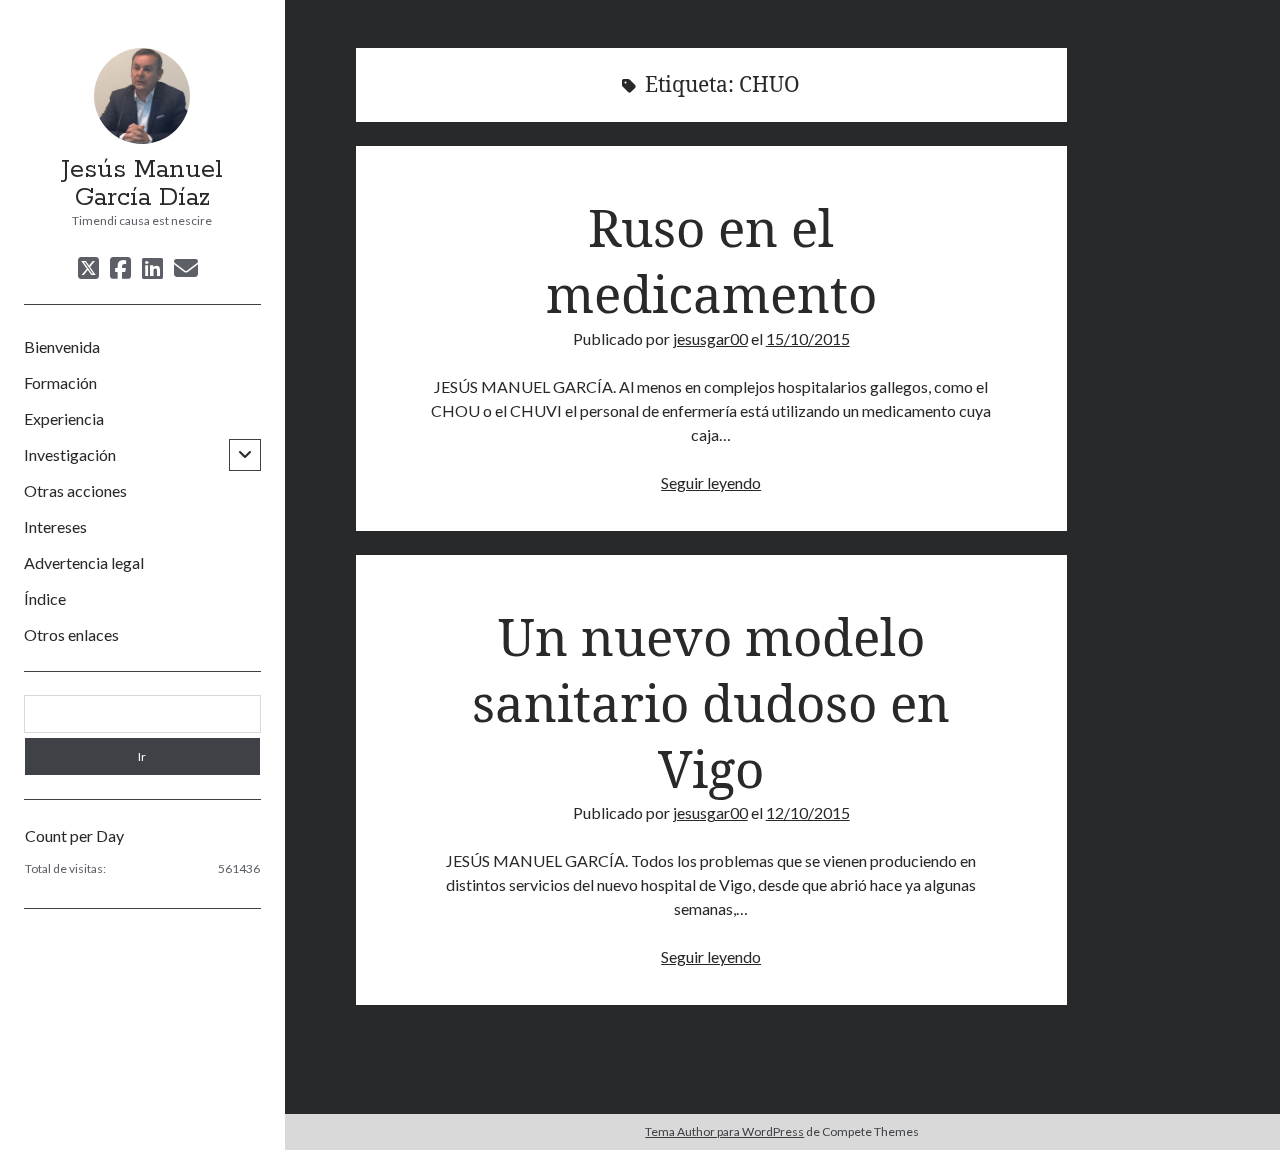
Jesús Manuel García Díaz (142, 184)
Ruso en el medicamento (711, 260)
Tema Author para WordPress (724, 1131)
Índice (45, 598)
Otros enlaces (71, 634)
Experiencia (64, 418)
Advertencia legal (84, 562)
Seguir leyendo (711, 482)
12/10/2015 (808, 812)
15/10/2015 (808, 338)
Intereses (55, 526)
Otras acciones (75, 490)
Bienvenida (62, 346)
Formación (60, 382)
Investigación (70, 454)
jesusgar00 (710, 338)
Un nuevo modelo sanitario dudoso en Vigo (711, 702)
